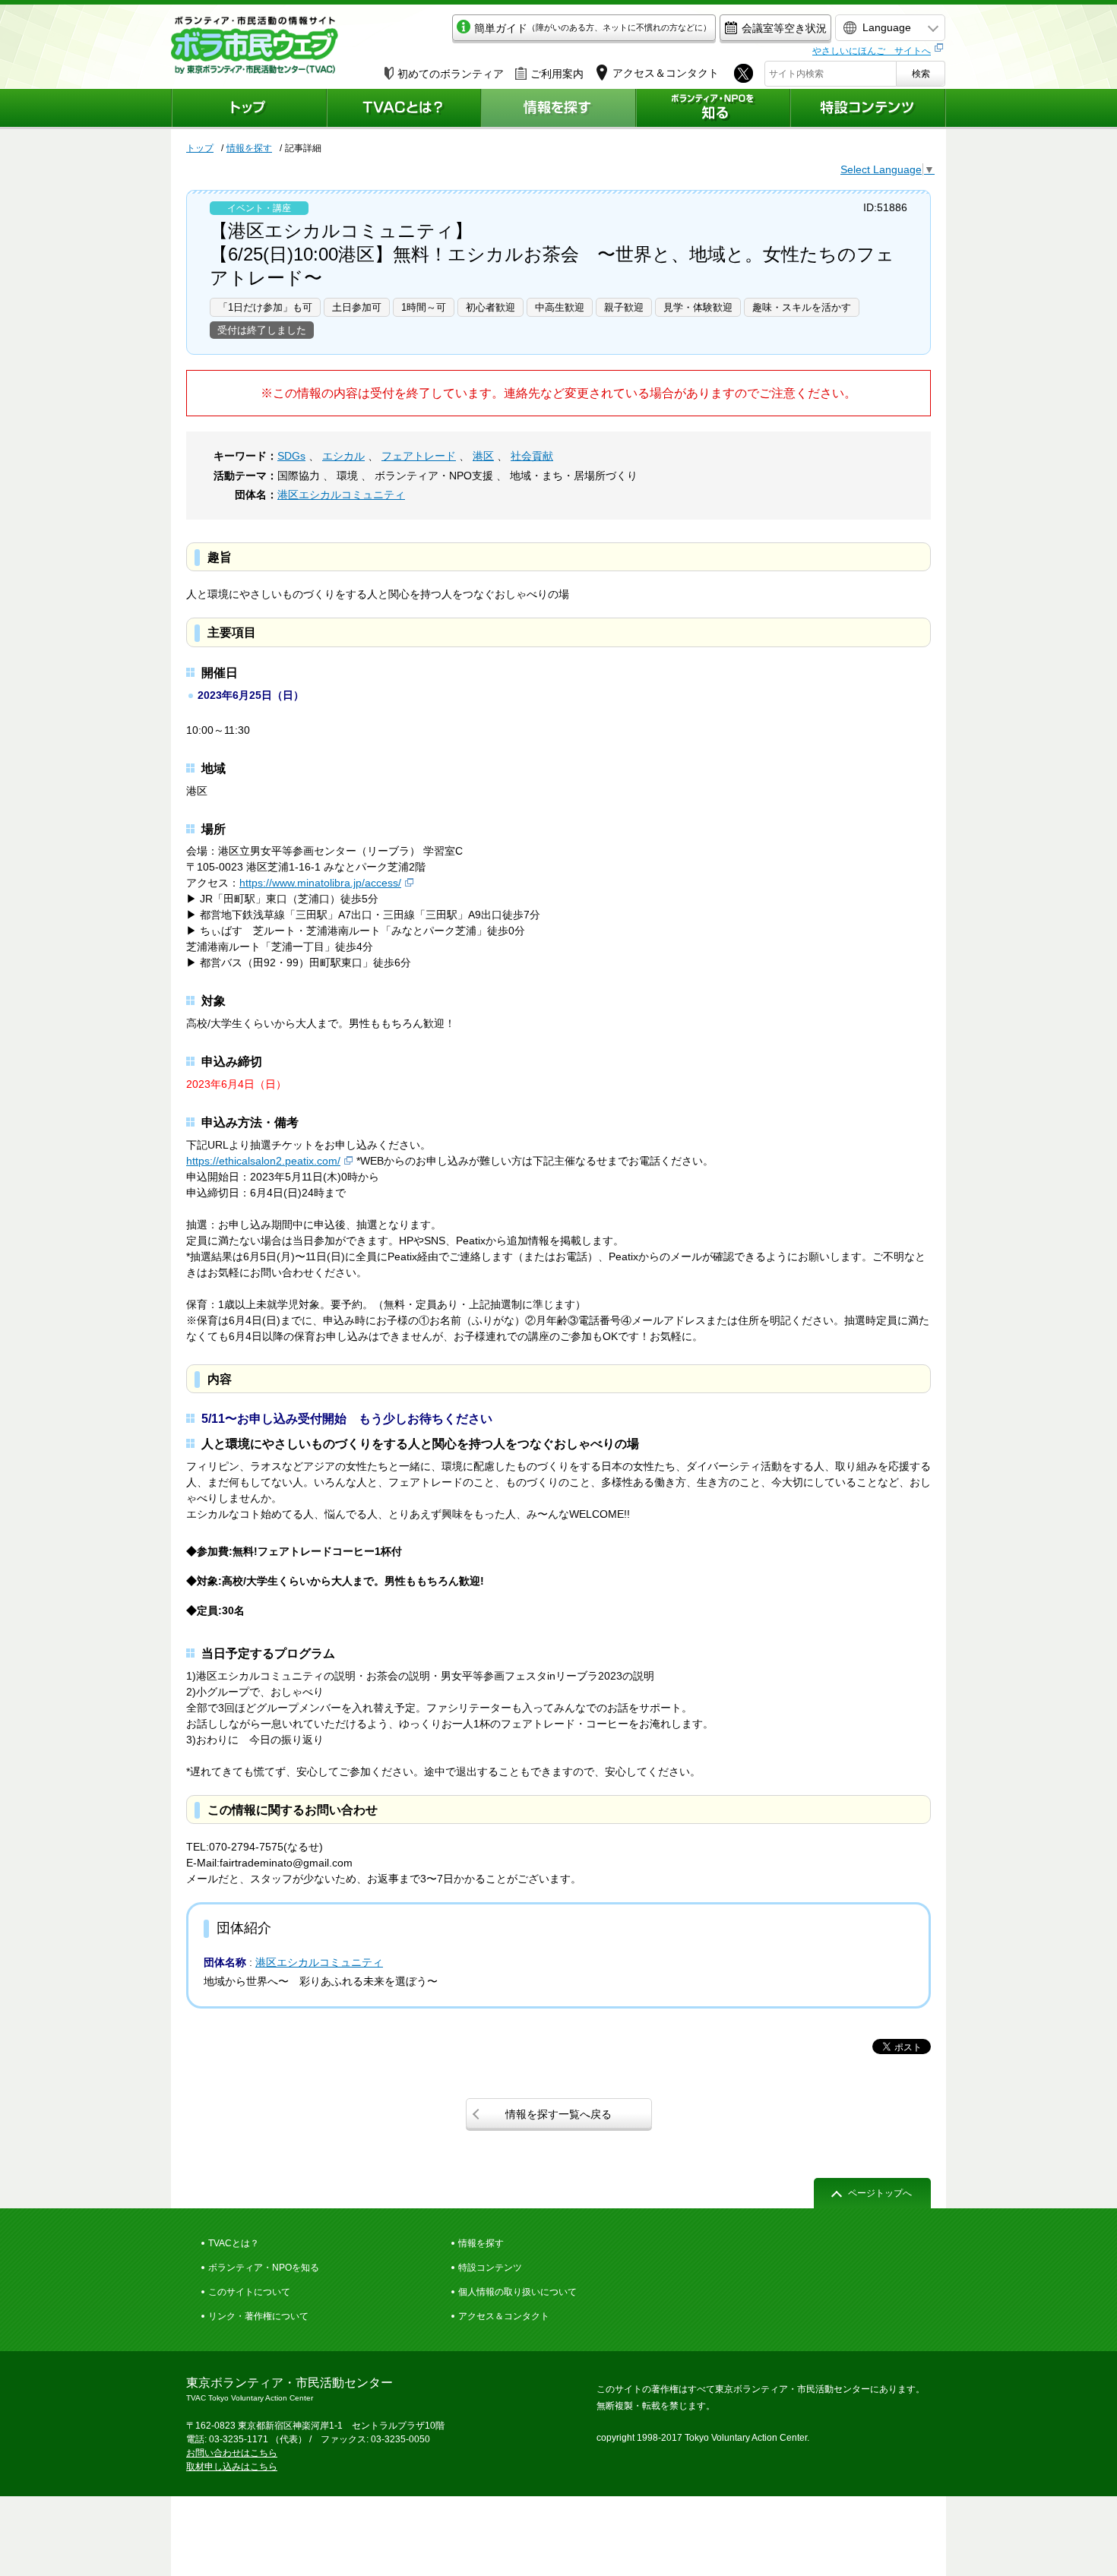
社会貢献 (532, 456)
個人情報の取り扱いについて (517, 2292)
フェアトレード (419, 456)
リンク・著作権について (258, 2316)
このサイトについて (249, 2292)
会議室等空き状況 (784, 28)
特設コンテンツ (490, 2268)
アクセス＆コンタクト (504, 2316)
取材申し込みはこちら (232, 2467)
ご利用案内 (557, 74)
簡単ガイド (593, 28)
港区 (483, 456)
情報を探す (249, 148)
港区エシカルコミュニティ (341, 495)
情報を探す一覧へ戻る (558, 2114)
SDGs (291, 456)
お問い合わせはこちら (232, 2453)
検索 (921, 74)
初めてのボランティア (451, 74)
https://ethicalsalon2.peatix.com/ (263, 1161)
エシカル (343, 456)
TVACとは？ (234, 2243)
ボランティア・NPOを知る (264, 2268)
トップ (200, 148)
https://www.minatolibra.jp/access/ (320, 883)
